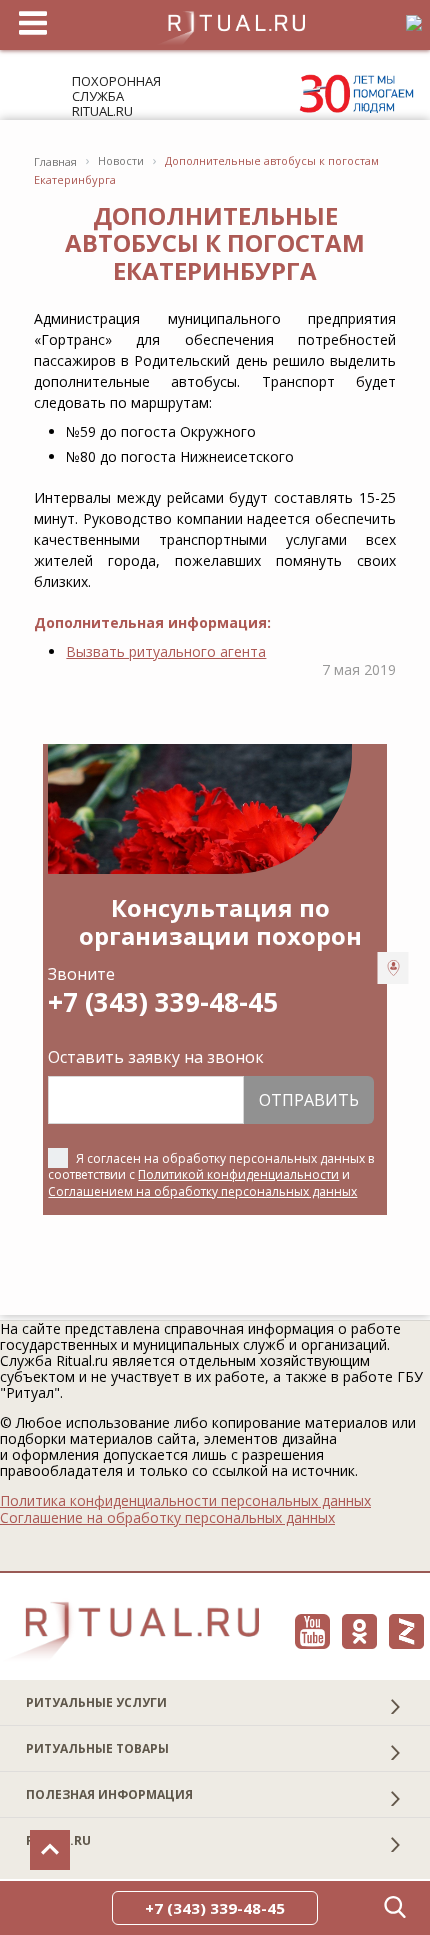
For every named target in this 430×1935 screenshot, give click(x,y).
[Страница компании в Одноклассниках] (359, 1631)
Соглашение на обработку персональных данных (167, 1518)
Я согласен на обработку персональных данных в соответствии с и (211, 1174)
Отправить (309, 1100)
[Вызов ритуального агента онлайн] (393, 968)
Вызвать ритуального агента (166, 651)
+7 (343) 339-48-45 (163, 1002)
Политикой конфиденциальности (238, 1174)
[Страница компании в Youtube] (312, 1631)
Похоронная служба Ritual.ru (116, 96)
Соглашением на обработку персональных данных (202, 1191)
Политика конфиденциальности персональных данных (185, 1501)
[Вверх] (50, 1850)
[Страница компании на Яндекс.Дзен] (406, 1631)
